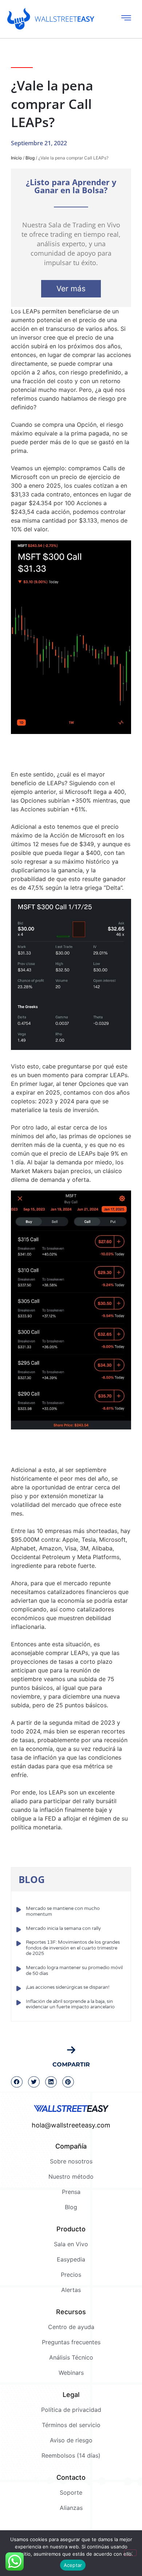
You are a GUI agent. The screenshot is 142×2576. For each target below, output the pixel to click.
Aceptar (73, 2565)
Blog (30, 158)
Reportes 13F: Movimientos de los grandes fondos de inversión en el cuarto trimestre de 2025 (73, 1948)
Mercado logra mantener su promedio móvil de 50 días (74, 1971)
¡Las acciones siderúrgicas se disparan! (68, 1987)
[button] (17, 2082)
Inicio (16, 158)
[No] (130, 2553)
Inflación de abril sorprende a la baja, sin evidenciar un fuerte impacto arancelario (70, 2004)
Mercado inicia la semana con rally (63, 1928)
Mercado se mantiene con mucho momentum (63, 1911)
